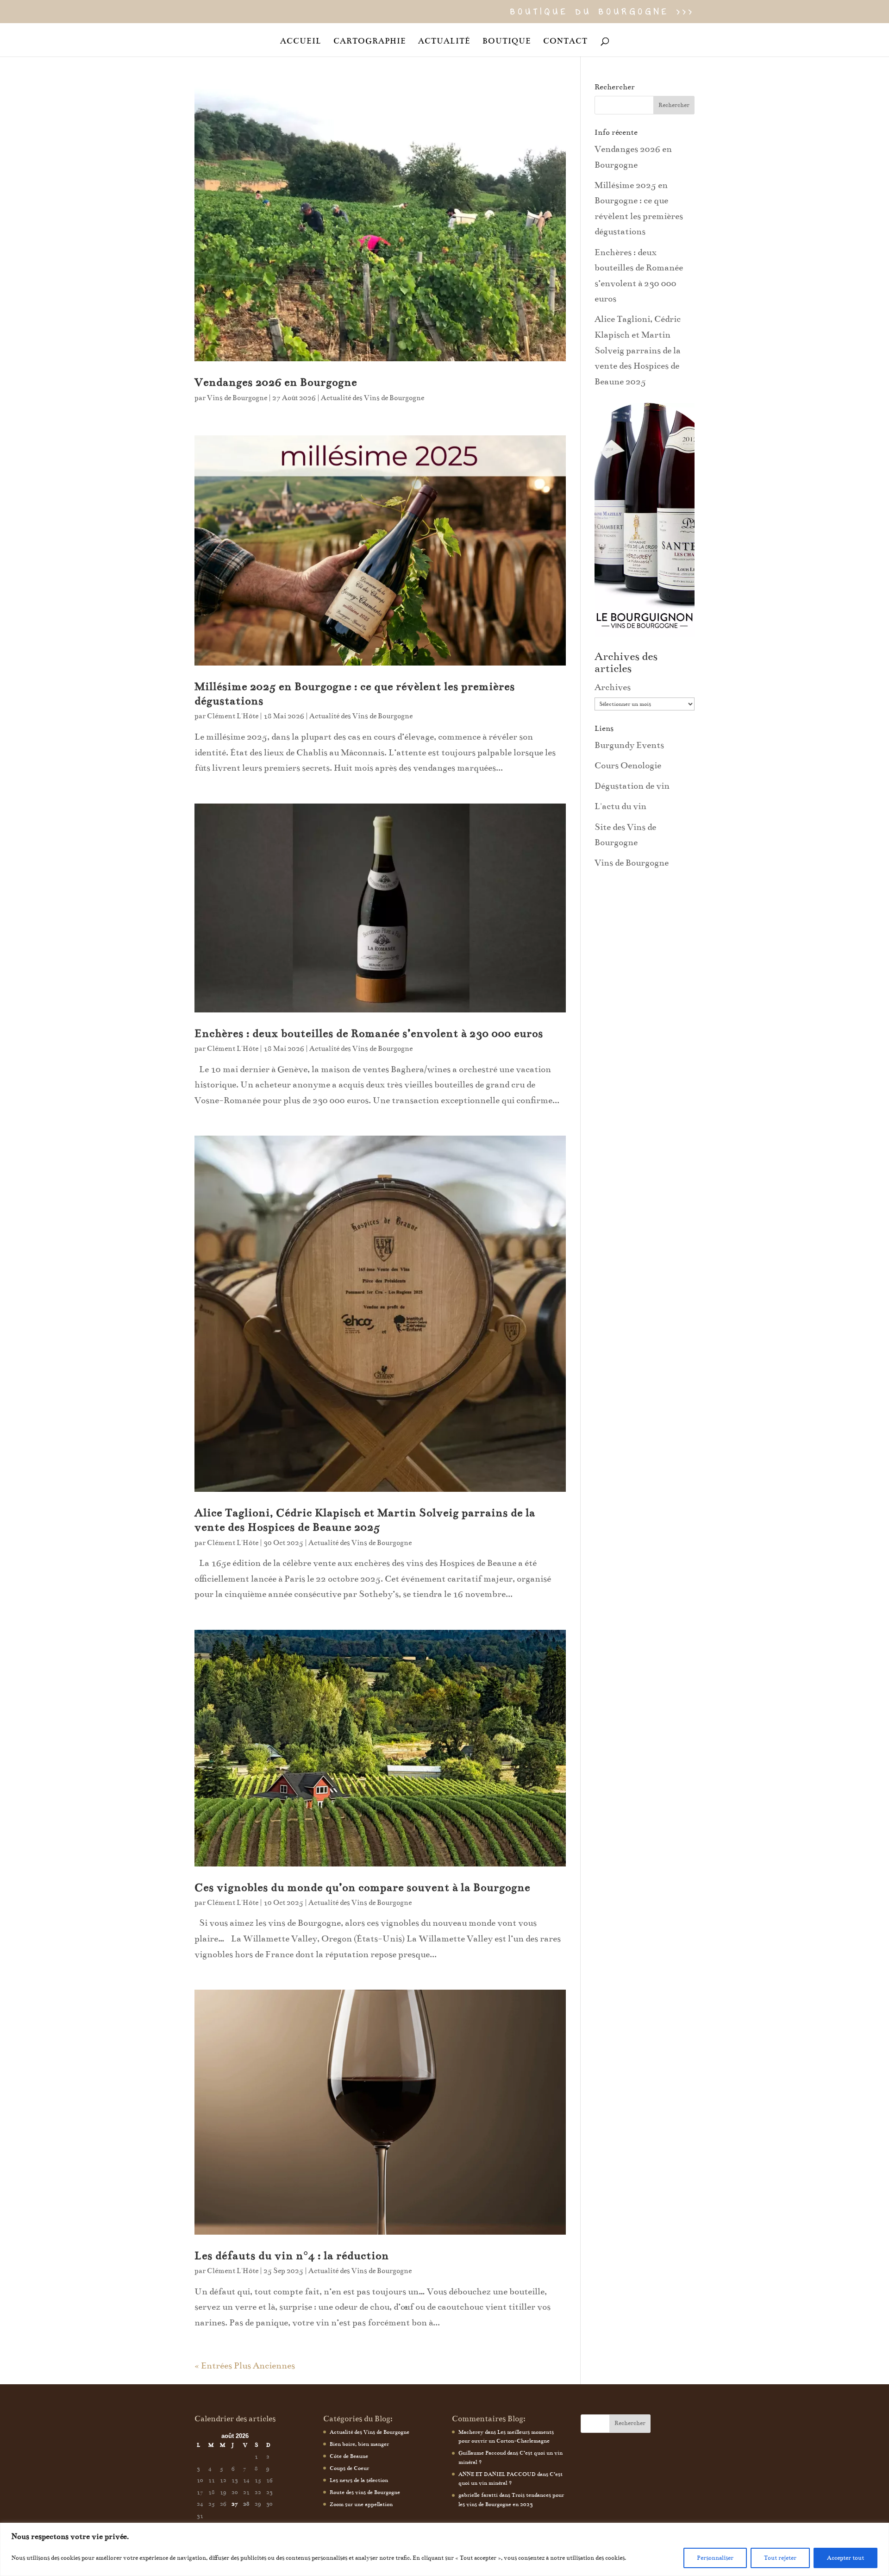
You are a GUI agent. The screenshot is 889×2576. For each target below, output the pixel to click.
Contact (565, 42)
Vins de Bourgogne (237, 398)
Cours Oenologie (628, 765)
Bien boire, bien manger (359, 2444)
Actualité (444, 42)
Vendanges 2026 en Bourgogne (276, 382)
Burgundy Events (629, 745)
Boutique (507, 42)
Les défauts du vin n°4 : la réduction (292, 2256)
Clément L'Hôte (233, 716)
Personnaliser (715, 2558)
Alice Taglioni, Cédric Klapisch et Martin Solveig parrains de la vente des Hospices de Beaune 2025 (638, 350)
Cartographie (370, 42)
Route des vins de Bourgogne (365, 2492)
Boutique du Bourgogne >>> (602, 13)
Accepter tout (845, 2558)
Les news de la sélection (359, 2480)
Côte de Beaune (349, 2456)
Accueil (301, 42)
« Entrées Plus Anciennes (245, 2366)
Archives (613, 687)
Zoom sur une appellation (361, 2504)
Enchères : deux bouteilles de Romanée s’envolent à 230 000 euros (369, 1034)
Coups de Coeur (349, 2468)
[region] (444, 2549)
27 (235, 2504)
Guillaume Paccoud (482, 2453)
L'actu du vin (620, 806)
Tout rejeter (780, 2558)
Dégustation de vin (632, 786)
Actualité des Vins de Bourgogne (373, 398)
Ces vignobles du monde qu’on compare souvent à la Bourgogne (362, 1888)
